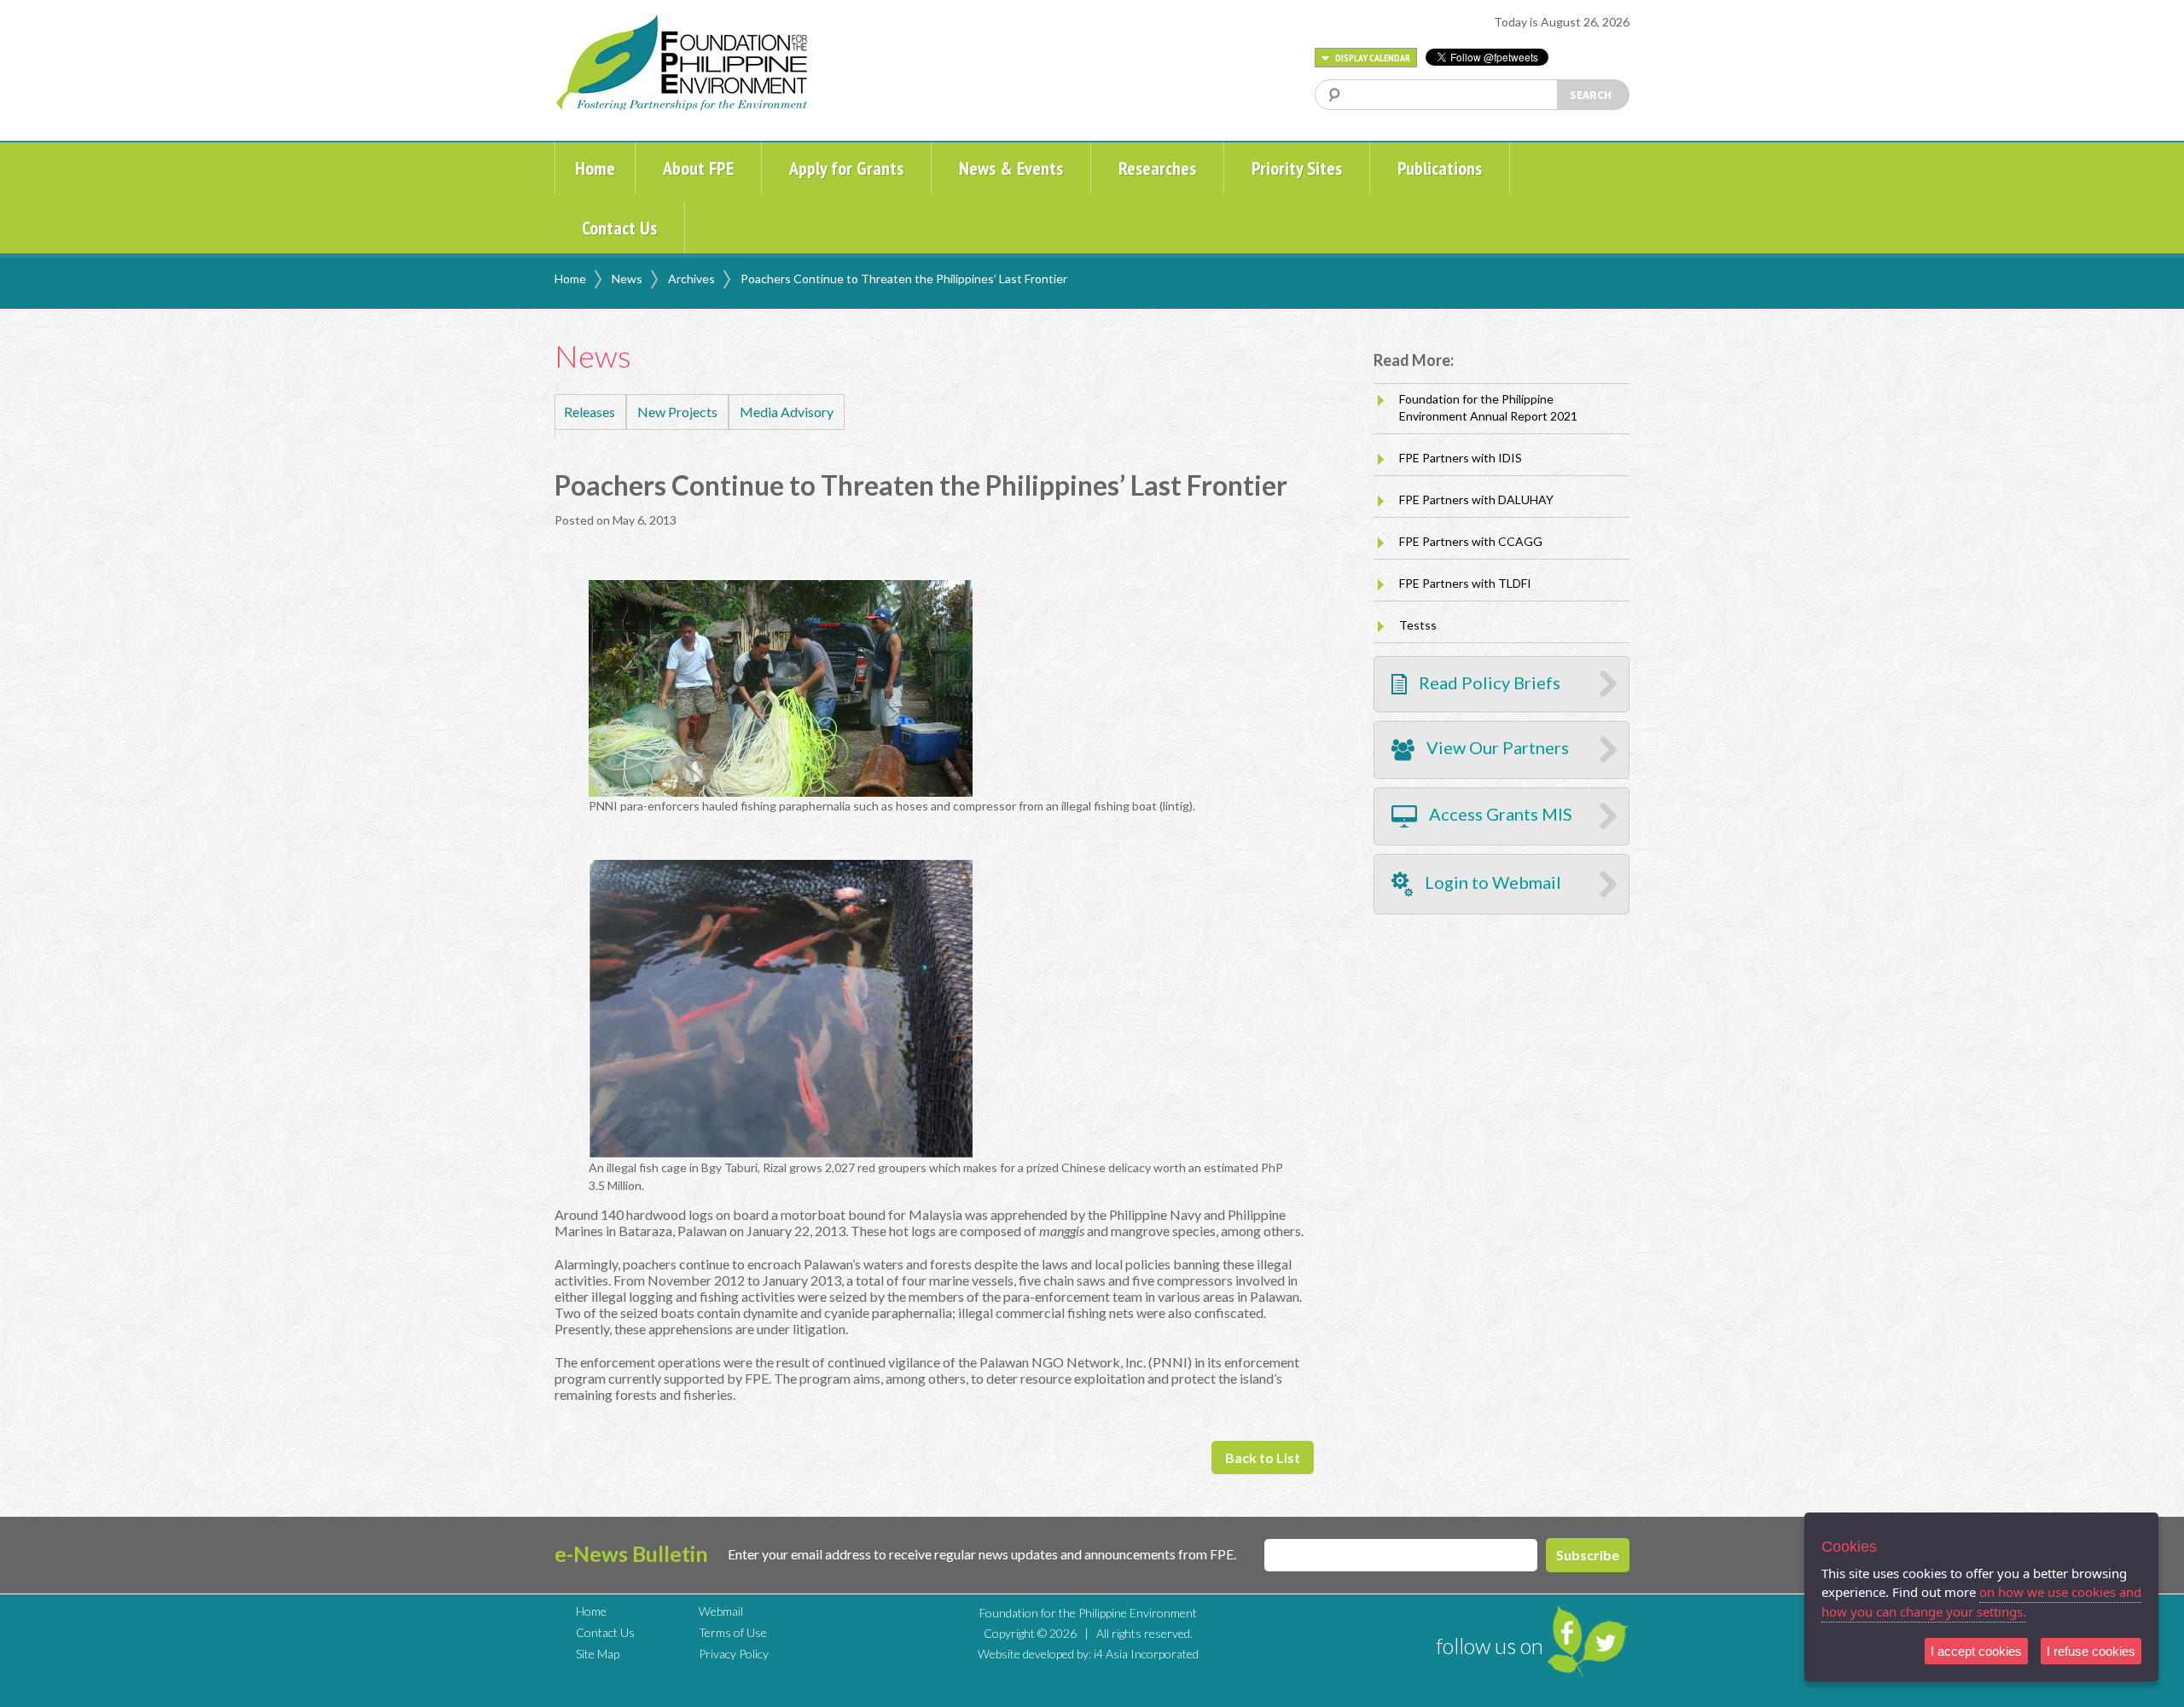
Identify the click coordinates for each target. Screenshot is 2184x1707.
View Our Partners (1496, 748)
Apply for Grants (846, 168)
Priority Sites (1297, 168)
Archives (691, 279)
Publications (1440, 168)
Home (595, 168)
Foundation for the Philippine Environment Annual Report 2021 (1488, 407)
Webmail (721, 1611)
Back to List (1263, 1457)
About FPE (698, 168)
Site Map (598, 1654)
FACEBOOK (1565, 1632)
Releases (590, 412)
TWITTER (1606, 1641)
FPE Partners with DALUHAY (1476, 499)
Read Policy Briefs (1488, 682)
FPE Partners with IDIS (1461, 458)
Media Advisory (787, 412)
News (627, 279)
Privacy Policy (734, 1654)
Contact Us (619, 228)
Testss (1418, 625)
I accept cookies (1976, 1651)
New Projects (677, 412)
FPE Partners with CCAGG (1471, 541)
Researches (1157, 168)
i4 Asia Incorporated (1146, 1654)
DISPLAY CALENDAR (1372, 58)
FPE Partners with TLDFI (1465, 583)
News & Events (1011, 168)
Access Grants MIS (1499, 815)
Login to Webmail (1491, 882)
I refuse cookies (2091, 1651)
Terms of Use (733, 1632)
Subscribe (1588, 1555)
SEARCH (1591, 95)
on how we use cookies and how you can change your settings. (1981, 1602)
